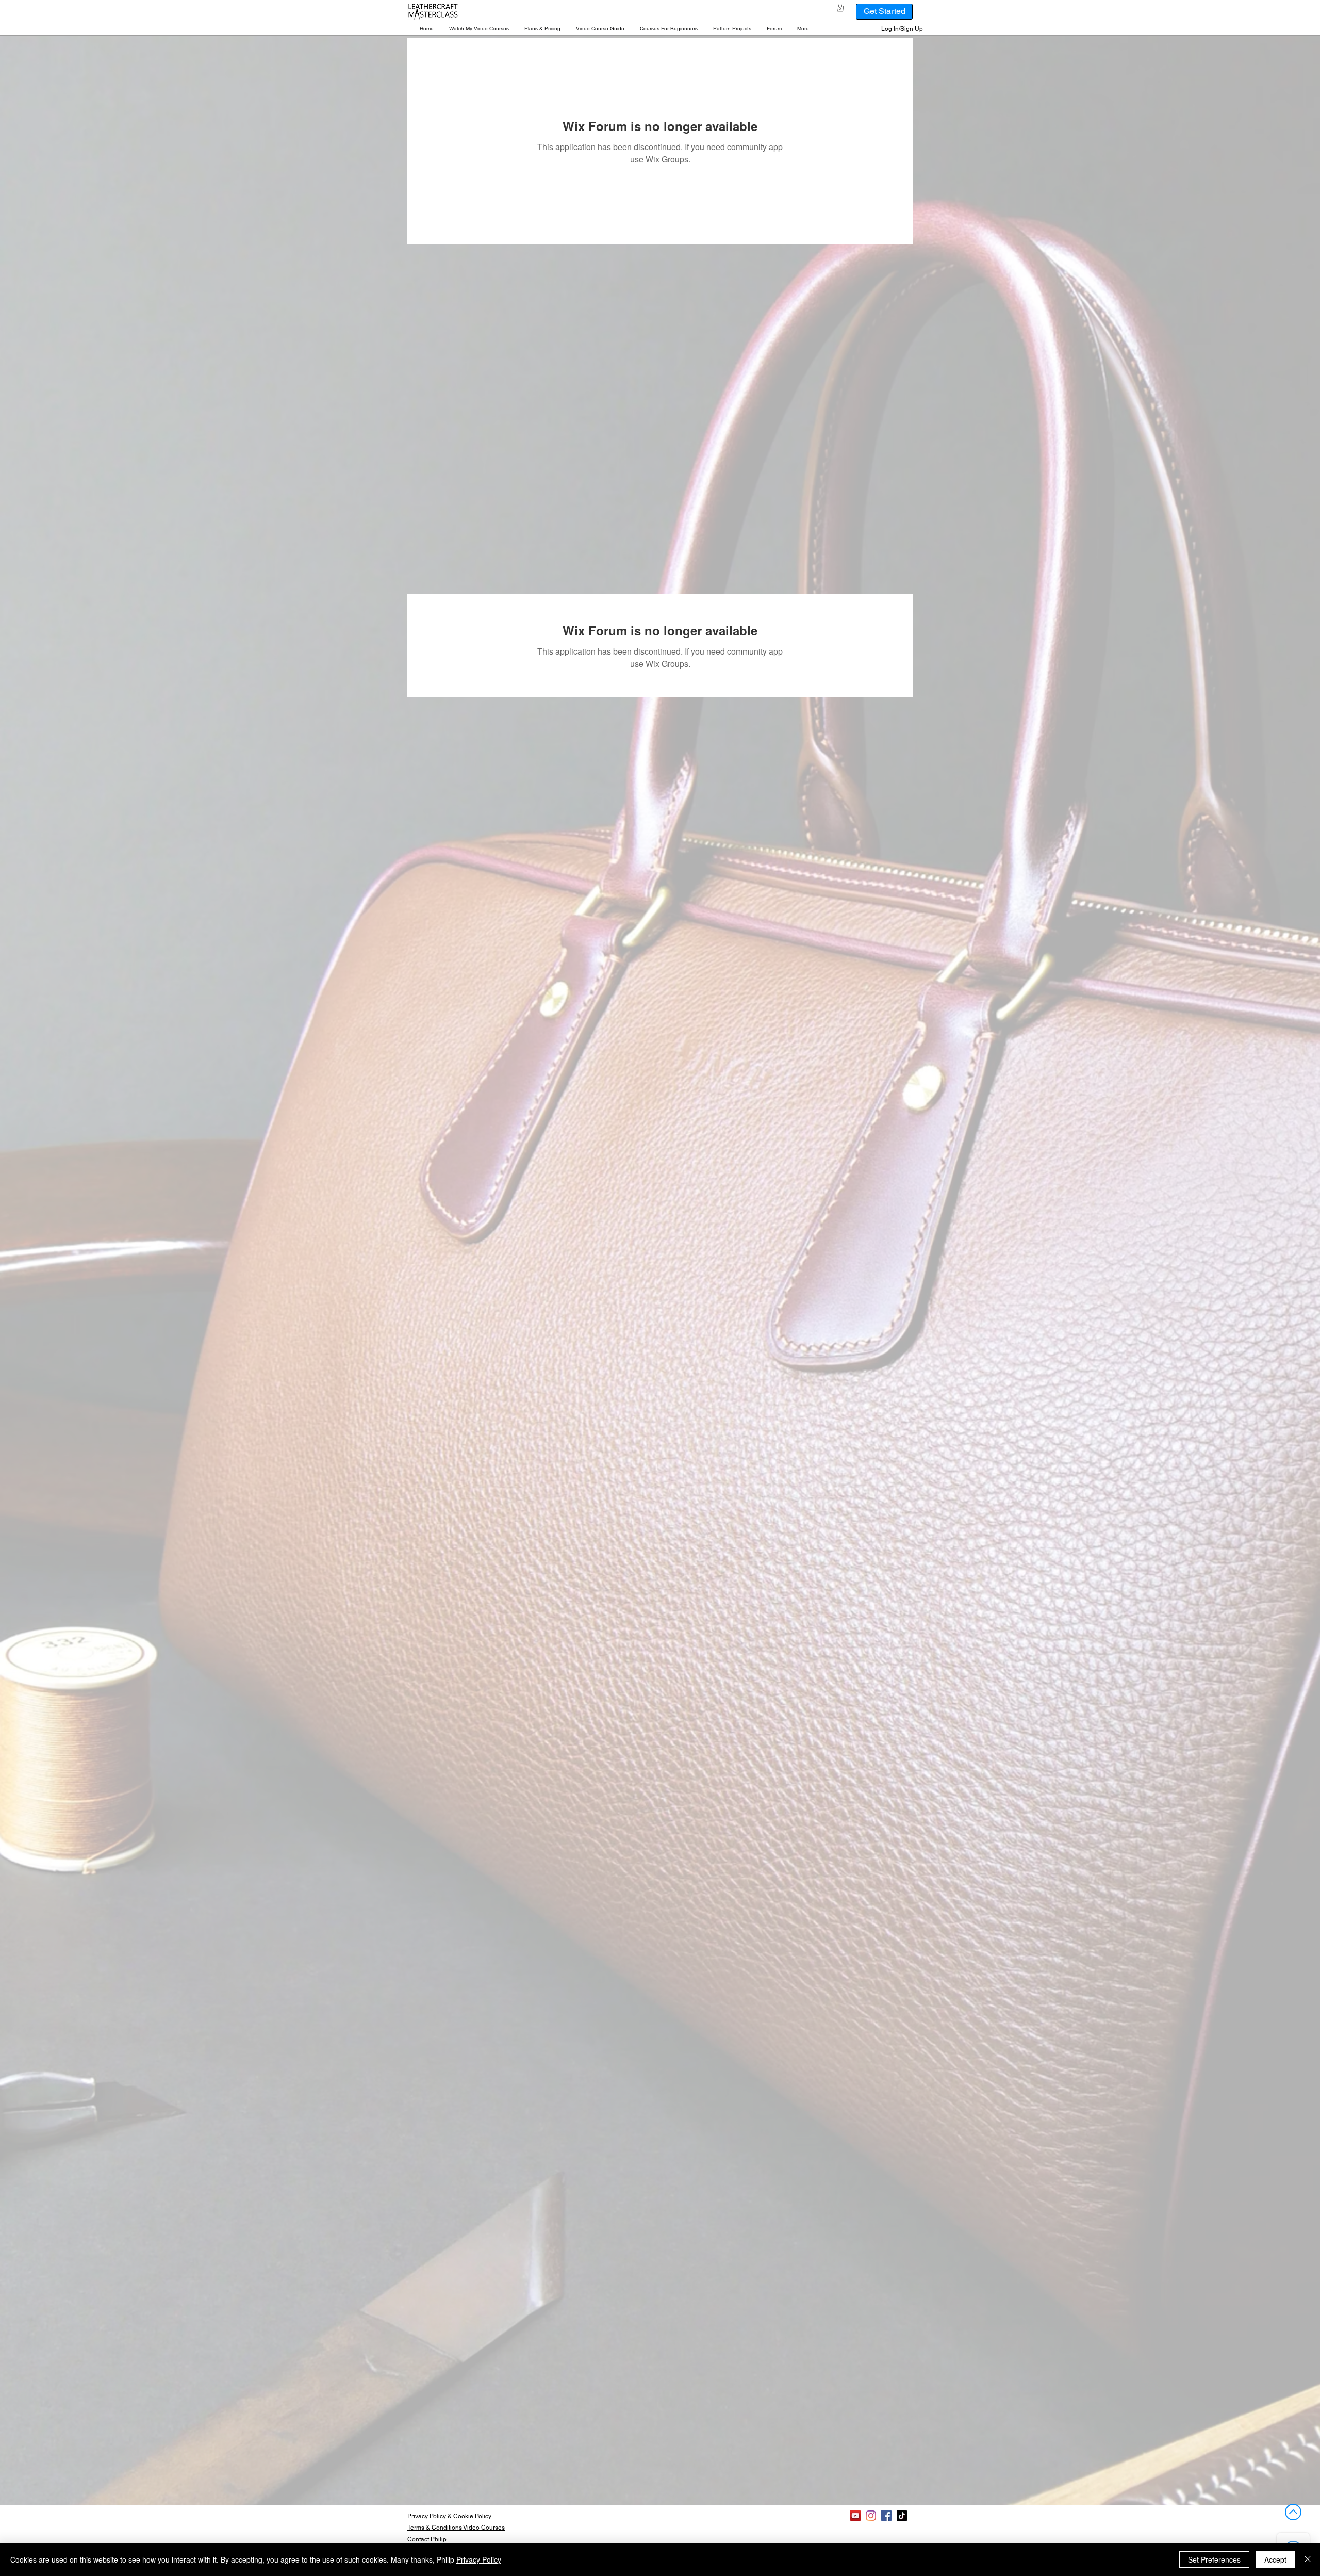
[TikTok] (902, 2516)
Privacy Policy (479, 2559)
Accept (1275, 2559)
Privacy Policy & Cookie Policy (449, 2516)
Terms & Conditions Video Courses (456, 2528)
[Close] (1308, 2559)
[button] (479, 29)
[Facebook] (886, 2516)
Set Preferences (1214, 2559)
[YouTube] (855, 2516)
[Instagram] (871, 2516)
